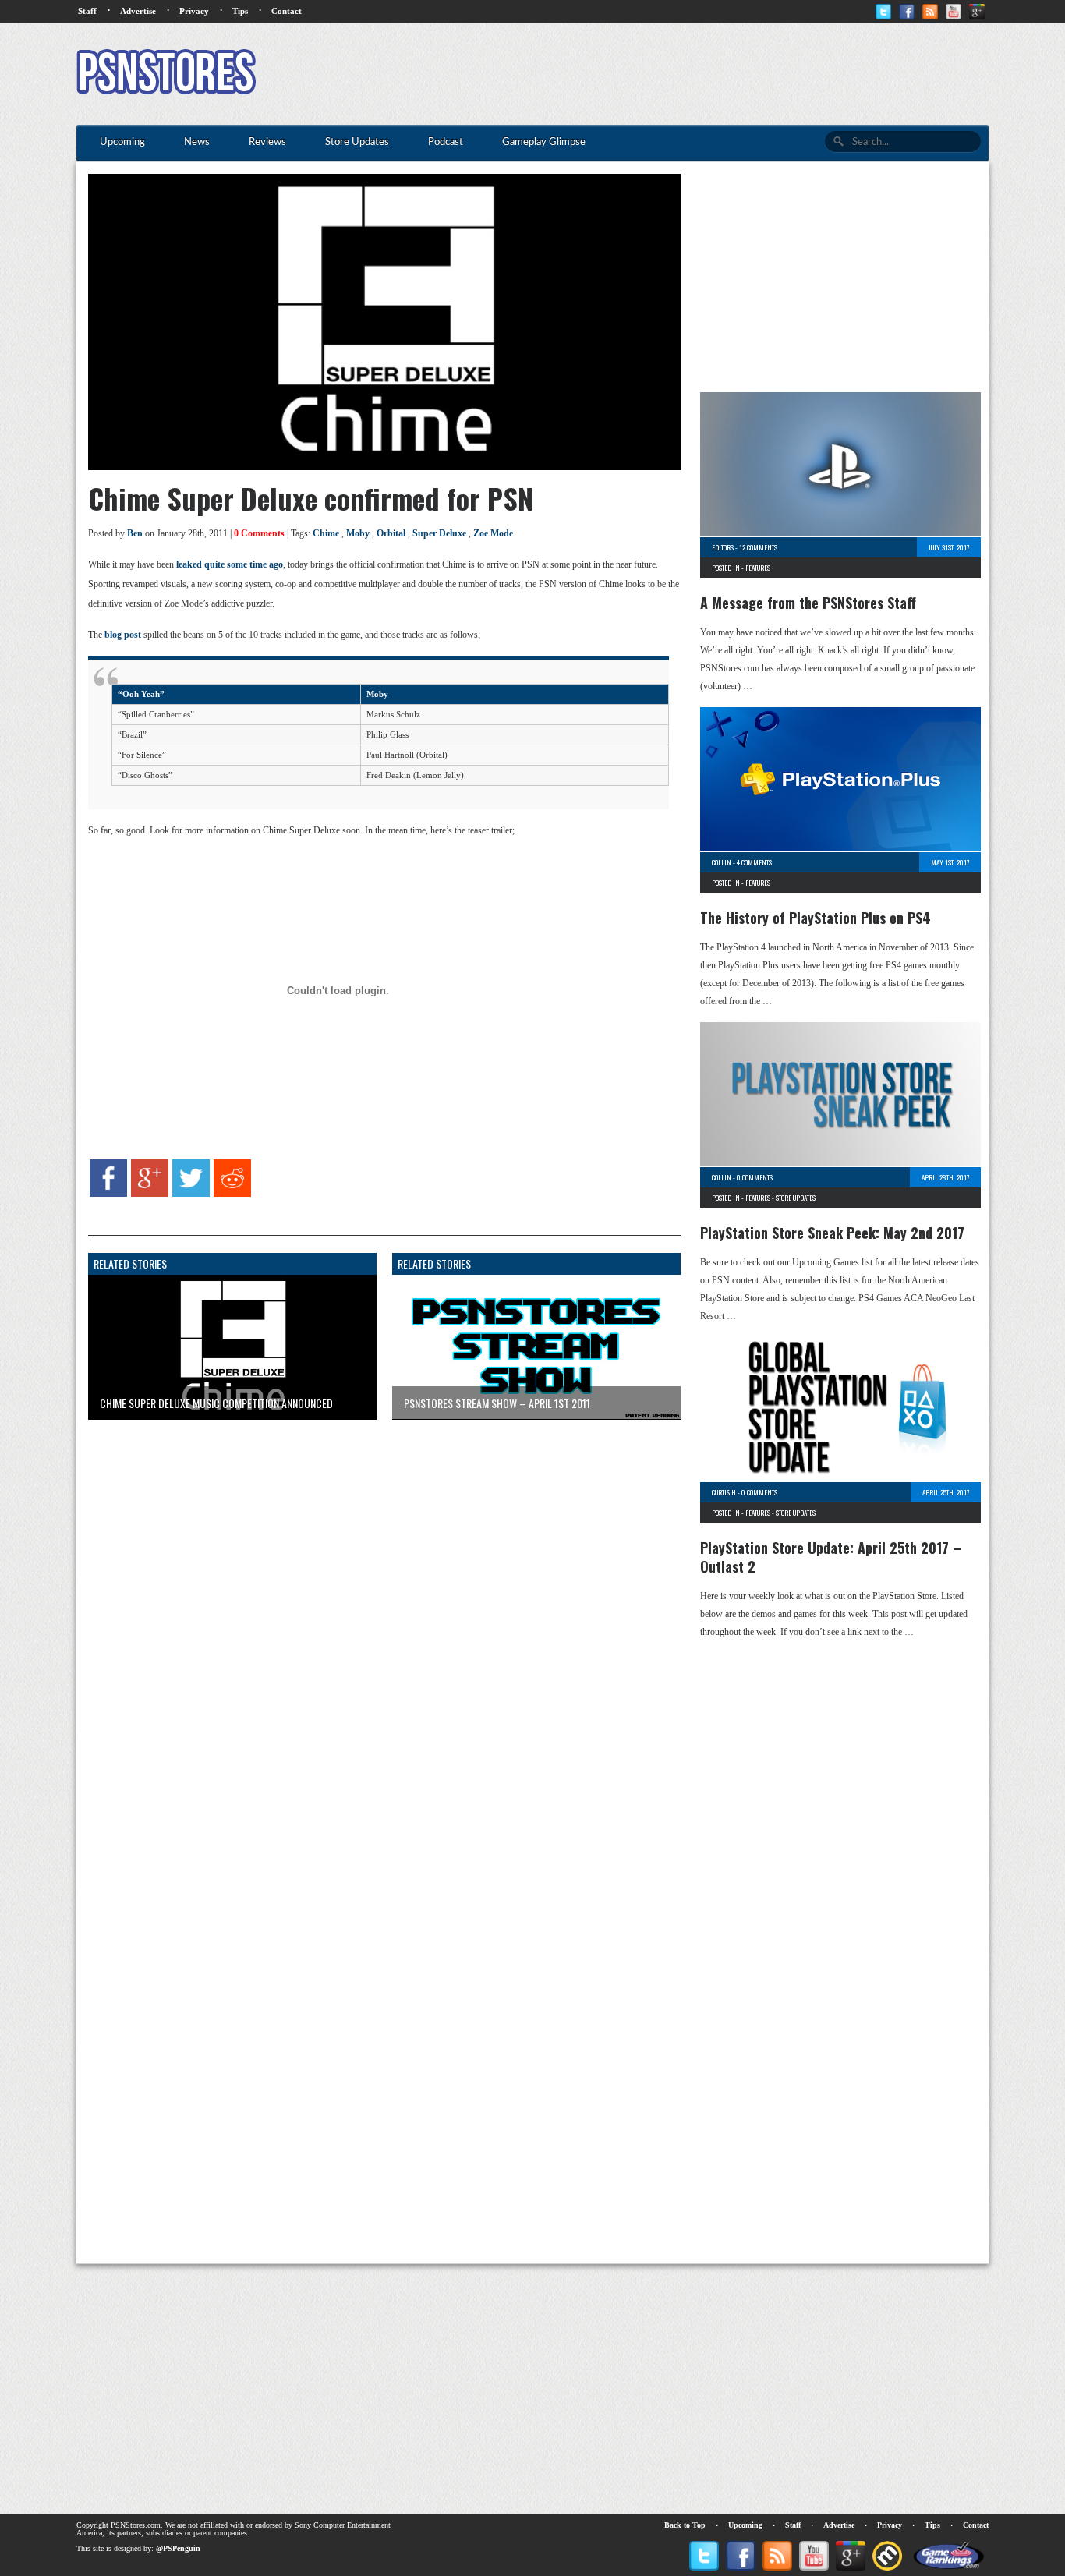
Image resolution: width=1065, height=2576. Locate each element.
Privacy (194, 11)
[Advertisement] (705, 74)
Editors (723, 547)
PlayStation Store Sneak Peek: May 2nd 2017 (832, 1233)
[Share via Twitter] (191, 1194)
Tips (240, 11)
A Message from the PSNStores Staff (808, 603)
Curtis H (724, 1492)
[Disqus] (373, 1626)
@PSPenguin (178, 2548)
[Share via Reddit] (232, 1194)
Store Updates (796, 1198)
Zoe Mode (493, 533)
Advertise (138, 11)
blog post (123, 635)
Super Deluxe (439, 533)
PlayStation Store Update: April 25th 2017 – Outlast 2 (831, 1557)
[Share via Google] (150, 1194)
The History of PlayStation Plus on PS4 (816, 918)
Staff (87, 11)
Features (758, 568)
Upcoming (745, 2525)
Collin (722, 862)
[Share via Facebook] (108, 1194)
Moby (358, 533)
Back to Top (685, 2525)
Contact (287, 11)
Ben (135, 533)
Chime (326, 533)
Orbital (391, 533)
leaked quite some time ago (230, 564)
